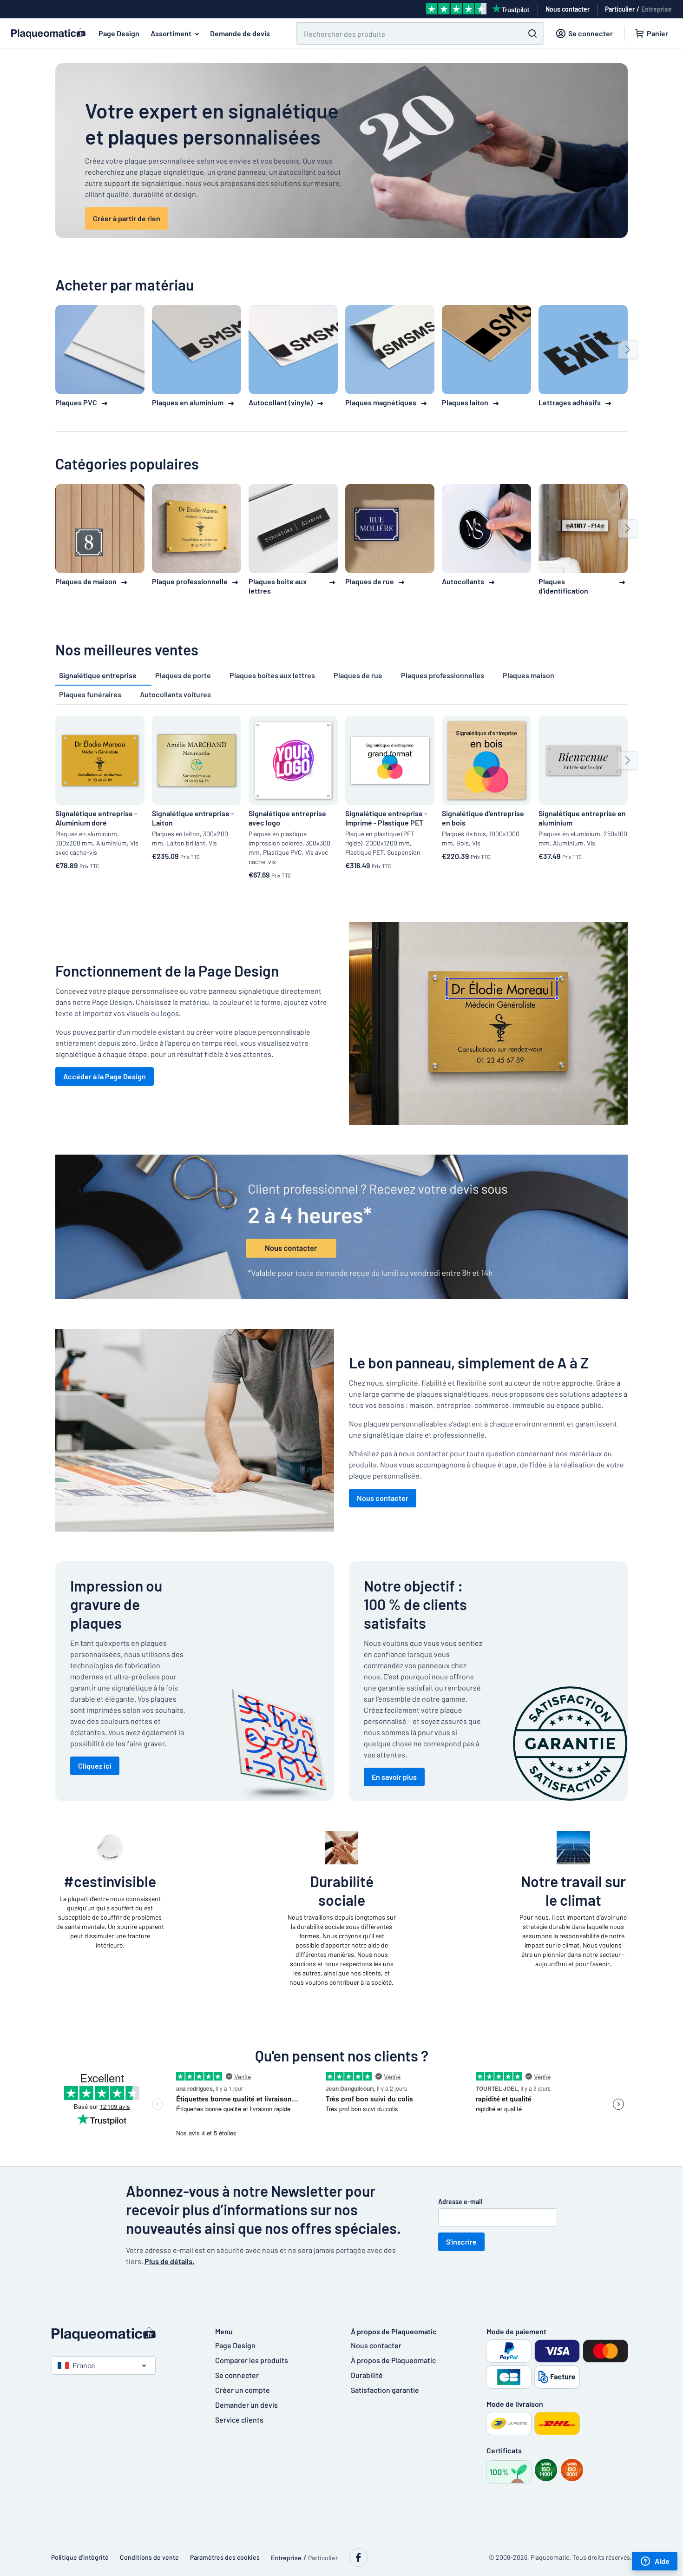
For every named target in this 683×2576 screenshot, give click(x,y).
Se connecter (237, 2375)
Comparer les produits (252, 2360)
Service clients (239, 2420)
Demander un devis (246, 2405)
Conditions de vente (149, 2557)
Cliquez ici (95, 1766)
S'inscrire (461, 2242)
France (84, 2365)
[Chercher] (532, 33)
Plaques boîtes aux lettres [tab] (272, 675)
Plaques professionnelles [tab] (443, 675)
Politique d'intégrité (80, 2557)
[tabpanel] (341, 799)
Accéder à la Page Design (105, 1076)
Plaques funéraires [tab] (90, 694)
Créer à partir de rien (127, 218)
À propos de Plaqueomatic (393, 2360)
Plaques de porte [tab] (183, 675)
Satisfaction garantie (385, 2390)
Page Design (119, 33)
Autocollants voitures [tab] (175, 694)
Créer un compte (243, 2390)
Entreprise (657, 9)
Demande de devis (240, 33)
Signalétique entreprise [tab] (98, 675)
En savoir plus (394, 1777)
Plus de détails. (169, 2261)
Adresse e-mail (460, 2202)
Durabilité (367, 2375)
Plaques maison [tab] (529, 675)
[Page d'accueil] (124, 2334)
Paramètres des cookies (225, 2557)
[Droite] (628, 350)
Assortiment (171, 33)
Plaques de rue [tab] (358, 675)
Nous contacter (383, 1498)
